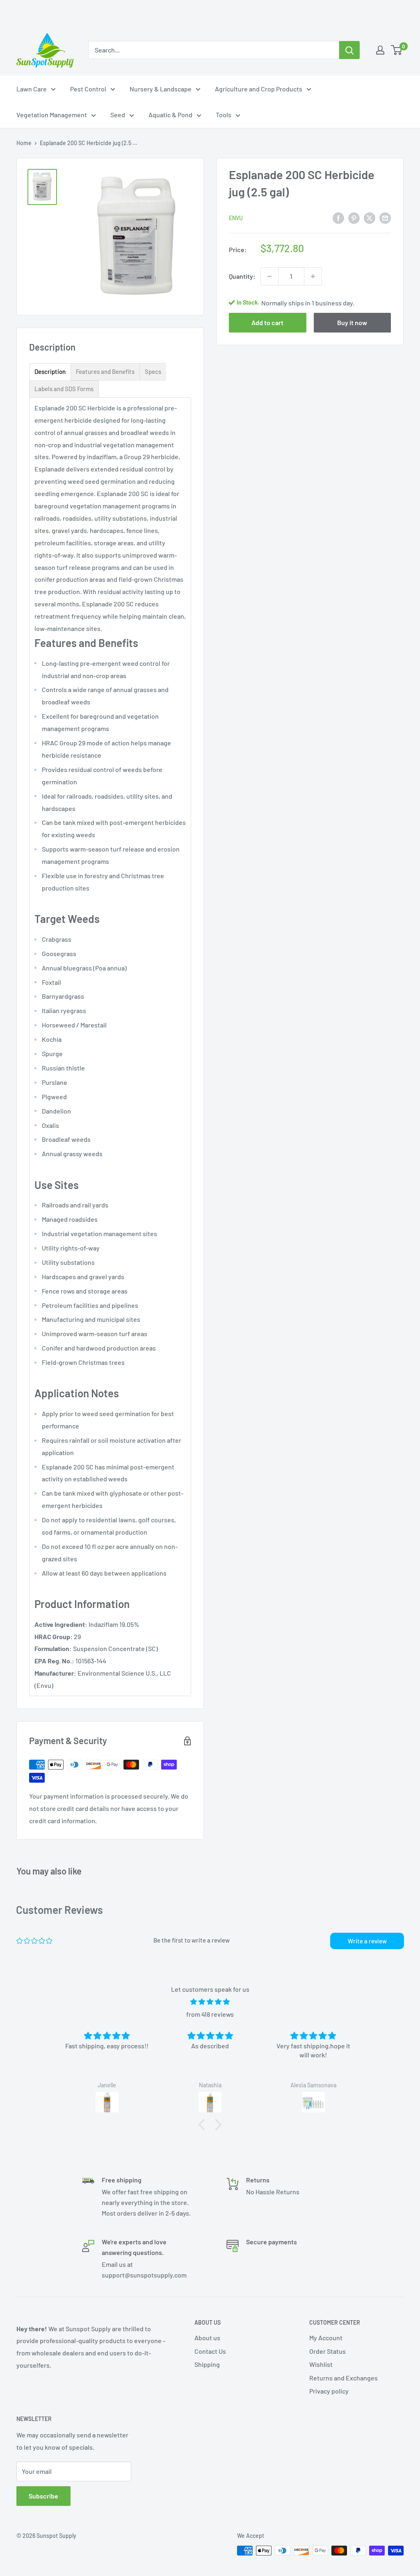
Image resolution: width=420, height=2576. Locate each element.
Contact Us (210, 2351)
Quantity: (242, 276)
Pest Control (88, 89)
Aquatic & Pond (170, 115)
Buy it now (352, 322)
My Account (326, 2338)
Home (24, 143)
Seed (118, 115)
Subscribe (43, 2496)
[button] (204, 2125)
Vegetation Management (52, 115)
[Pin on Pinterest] (354, 218)
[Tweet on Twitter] (370, 218)
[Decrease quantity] (269, 276)
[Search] (349, 50)
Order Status (328, 2351)
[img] (210, 2002)
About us (207, 2338)
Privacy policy (329, 2391)
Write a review (367, 1941)
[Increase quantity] (313, 276)
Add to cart (267, 322)
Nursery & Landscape (161, 89)
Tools (224, 115)
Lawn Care (32, 89)
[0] (397, 50)
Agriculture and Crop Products (259, 89)
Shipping (207, 2364)
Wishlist (321, 2364)
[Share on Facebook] (338, 218)
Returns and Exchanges (344, 2378)
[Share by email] (385, 218)
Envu (236, 218)
